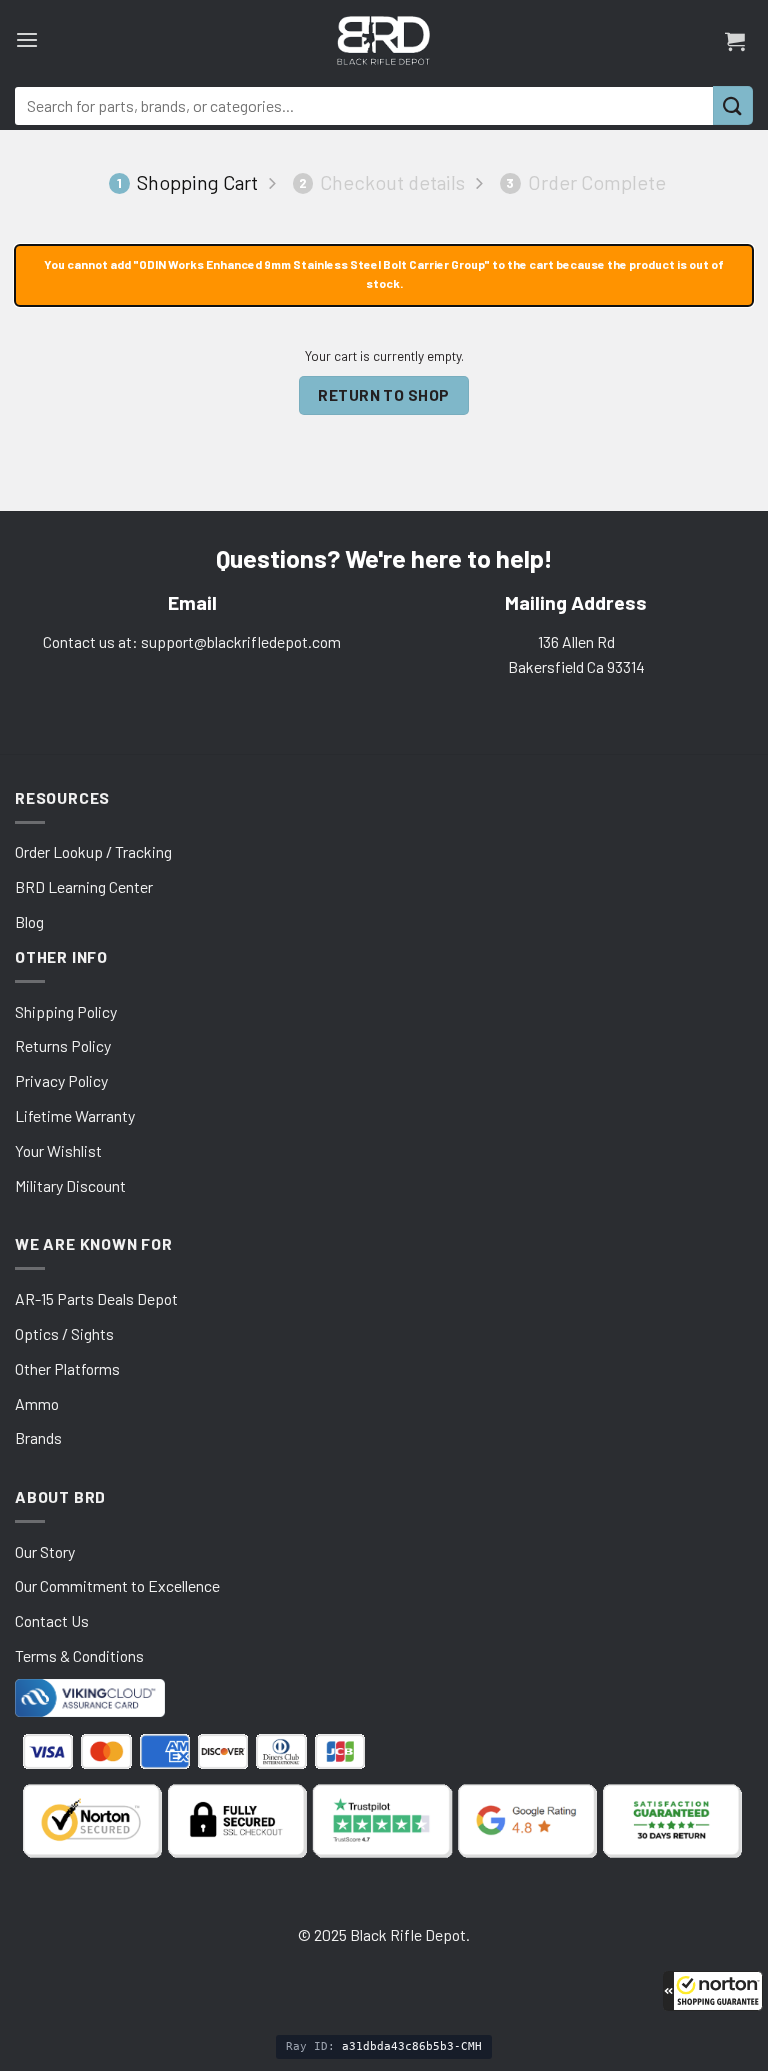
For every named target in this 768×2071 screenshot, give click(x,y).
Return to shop (383, 395)
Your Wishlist (58, 1150)
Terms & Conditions (79, 1655)
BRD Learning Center (84, 886)
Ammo (37, 1403)
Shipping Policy (66, 1011)
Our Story (45, 1551)
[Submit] (733, 105)
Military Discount (70, 1185)
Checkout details (382, 182)
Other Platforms (67, 1368)
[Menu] (27, 40)
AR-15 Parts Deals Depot (96, 1298)
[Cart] (735, 41)
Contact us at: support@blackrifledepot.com (192, 641)
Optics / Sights (64, 1333)
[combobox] (364, 106)
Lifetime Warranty (75, 1115)
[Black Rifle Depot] (383, 40)
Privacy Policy (61, 1080)
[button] (713, 1991)
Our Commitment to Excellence (117, 1585)
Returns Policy (63, 1045)
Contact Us (52, 1620)
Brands (38, 1437)
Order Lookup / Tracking (93, 851)
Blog (29, 921)
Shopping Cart (187, 182)
